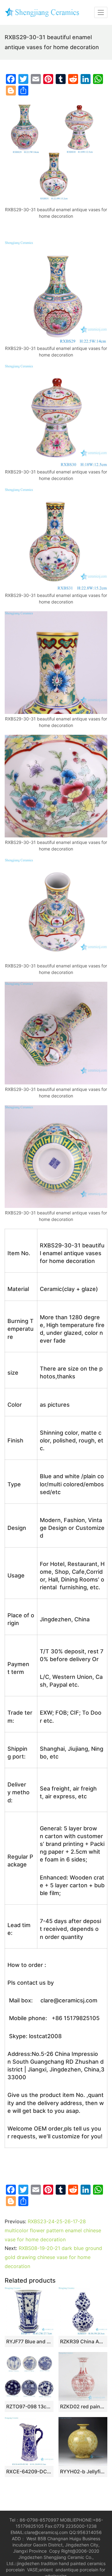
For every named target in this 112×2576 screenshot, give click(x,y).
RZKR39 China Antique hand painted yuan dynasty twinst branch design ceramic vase (83, 2341)
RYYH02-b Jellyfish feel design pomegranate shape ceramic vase (83, 2471)
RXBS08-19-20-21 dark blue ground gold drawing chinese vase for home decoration (53, 2257)
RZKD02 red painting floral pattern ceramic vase (83, 2406)
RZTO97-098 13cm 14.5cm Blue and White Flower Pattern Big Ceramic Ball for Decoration (29, 2406)
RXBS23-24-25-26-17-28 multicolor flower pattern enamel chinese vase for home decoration (53, 2230)
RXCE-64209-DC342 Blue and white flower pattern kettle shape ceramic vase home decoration (29, 2471)
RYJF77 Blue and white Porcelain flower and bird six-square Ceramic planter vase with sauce (29, 2341)
